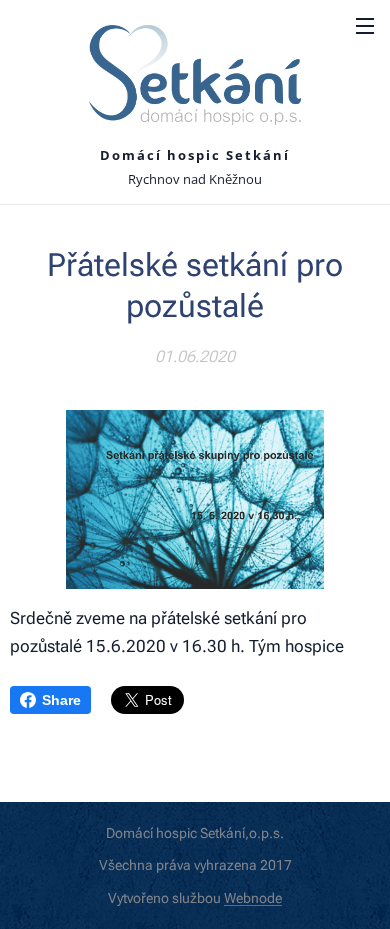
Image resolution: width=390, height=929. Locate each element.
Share (61, 700)
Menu (365, 25)
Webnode (253, 898)
